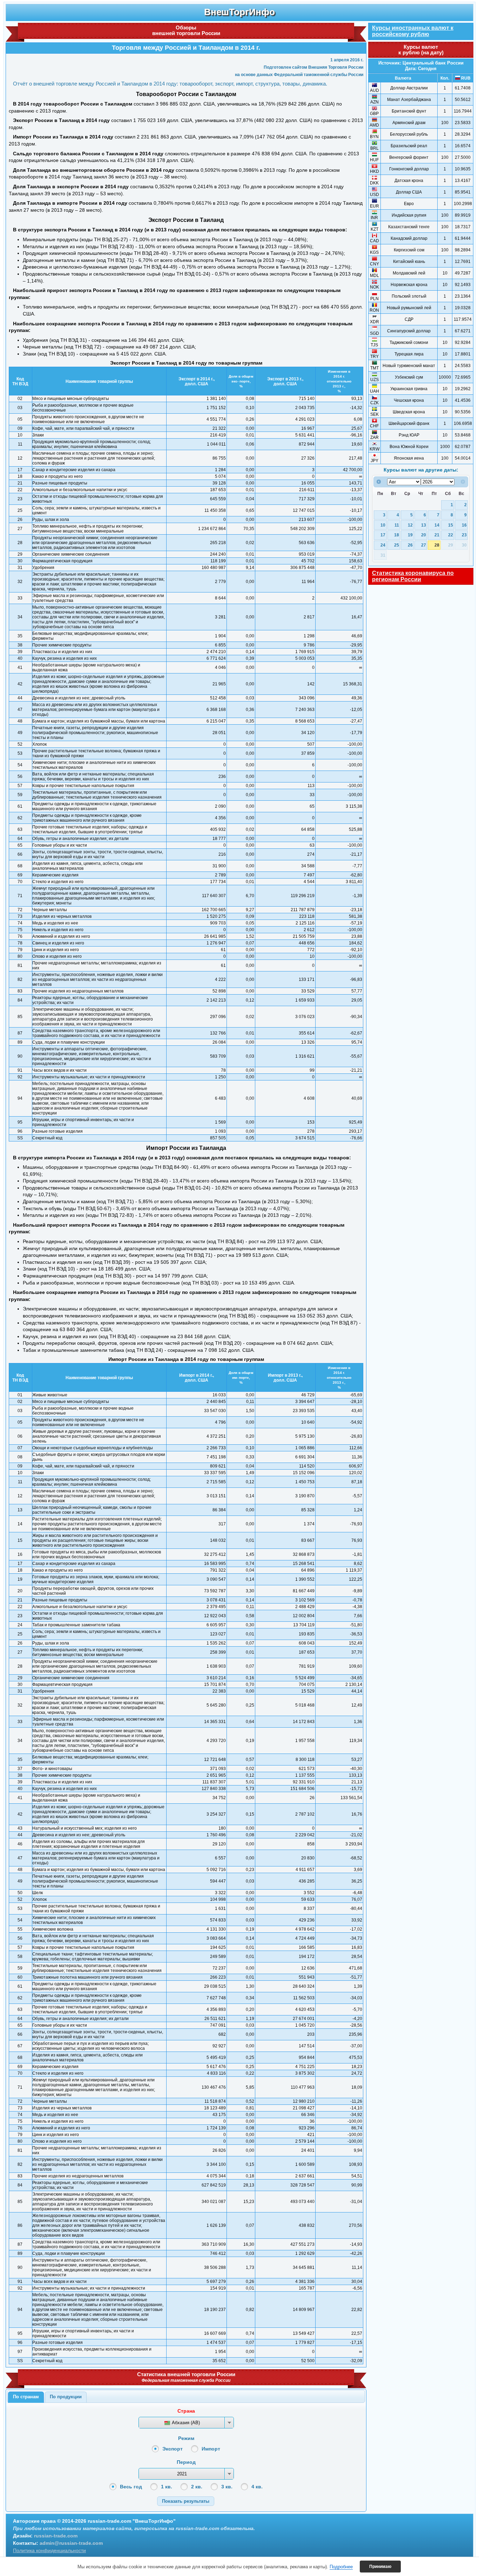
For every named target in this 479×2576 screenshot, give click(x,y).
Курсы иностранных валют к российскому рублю (413, 31)
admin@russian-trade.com (71, 2543)
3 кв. (227, 2487)
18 (397, 535)
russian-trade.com (56, 2536)
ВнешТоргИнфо (239, 12)
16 (464, 525)
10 (383, 525)
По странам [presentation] (26, 2397)
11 (397, 525)
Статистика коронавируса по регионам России (413, 576)
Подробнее (341, 2567)
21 (437, 535)
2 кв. (197, 2487)
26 (410, 545)
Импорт (211, 2449)
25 (397, 545)
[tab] (26, 2397)
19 (410, 535)
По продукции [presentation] (66, 2397)
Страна (186, 2411)
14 (437, 525)
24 (383, 545)
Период (186, 2462)
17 (383, 535)
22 (451, 535)
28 (437, 545)
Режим (186, 2438)
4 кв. (257, 2487)
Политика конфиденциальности (49, 2550)
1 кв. (167, 2487)
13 (424, 525)
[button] (186, 2501)
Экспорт (173, 2449)
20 (424, 535)
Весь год (131, 2487)
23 (464, 535)
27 (424, 545)
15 (451, 525)
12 (410, 525)
